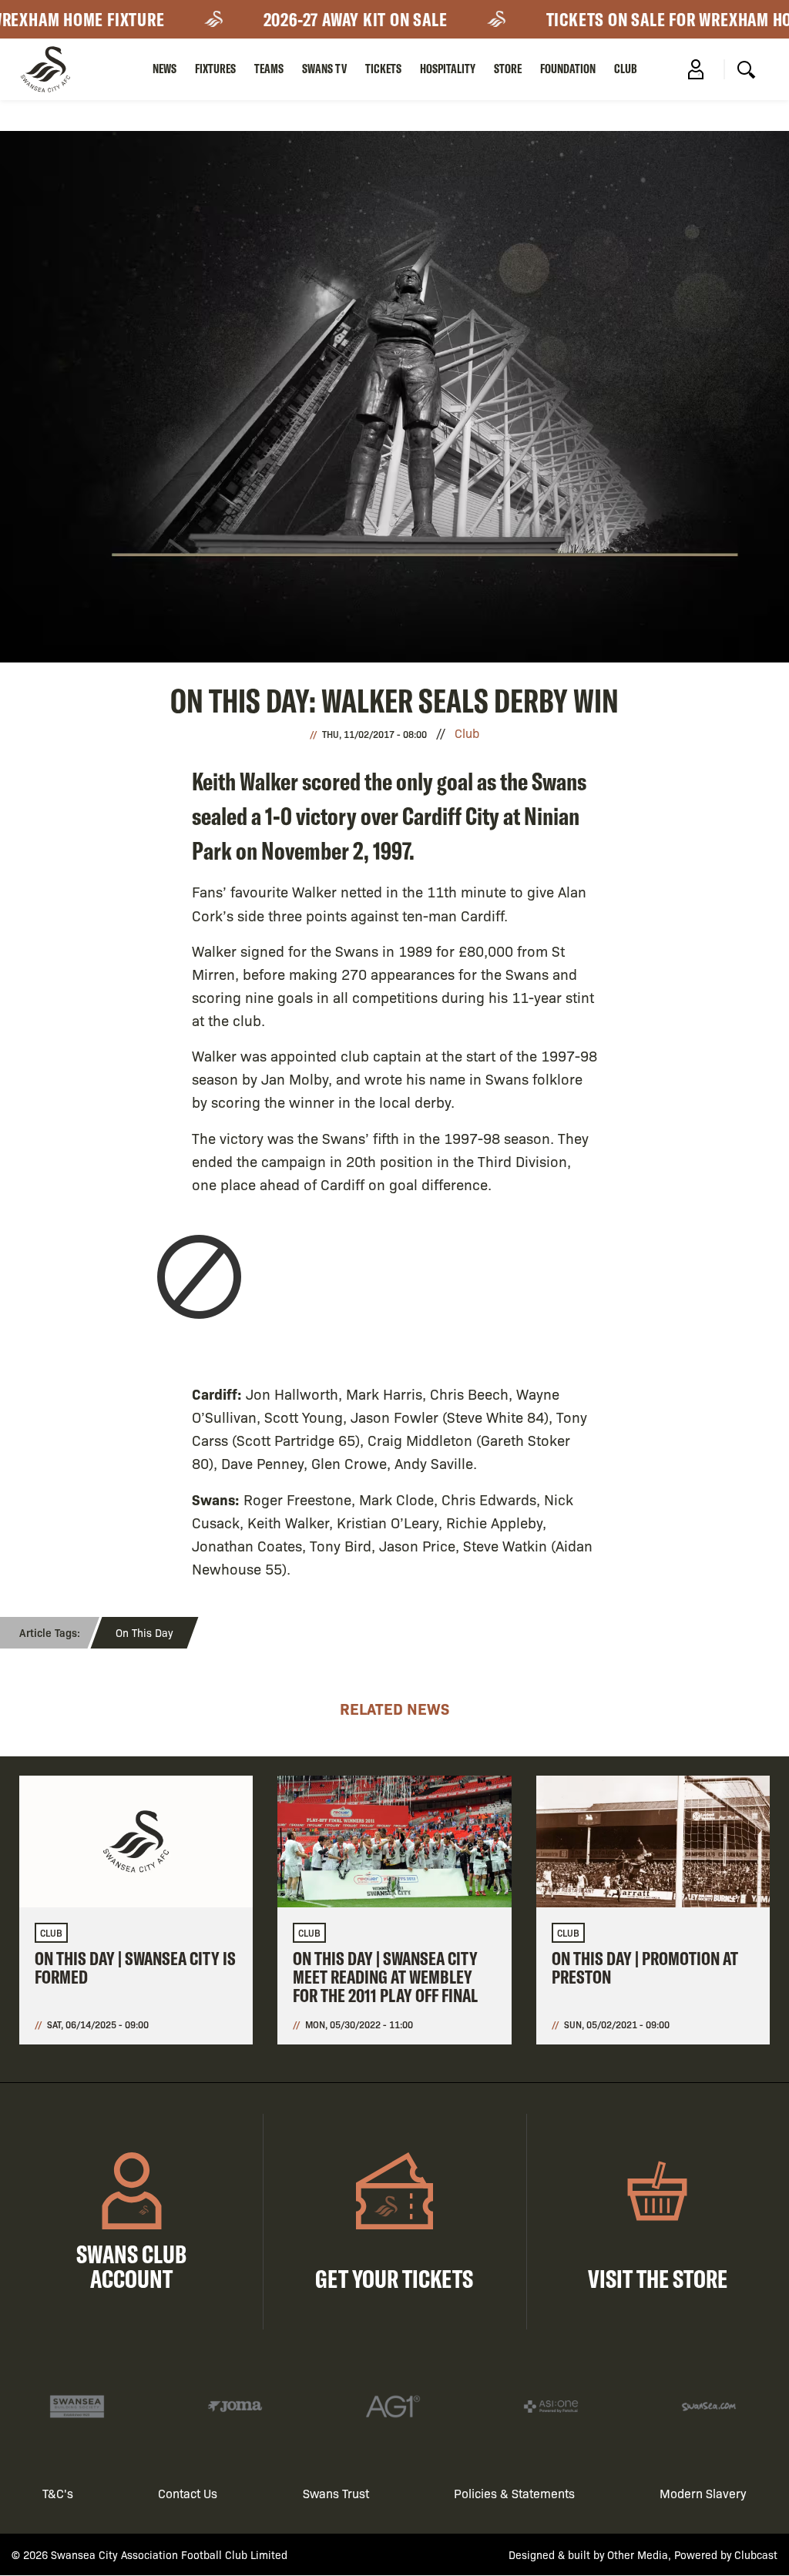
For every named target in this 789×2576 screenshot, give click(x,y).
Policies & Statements (514, 2493)
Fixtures (215, 69)
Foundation (568, 69)
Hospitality (448, 69)
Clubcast (756, 2554)
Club (626, 69)
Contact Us (188, 2493)
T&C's (58, 2493)
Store (508, 69)
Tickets (383, 69)
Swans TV (324, 69)
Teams (269, 69)
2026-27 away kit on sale (334, 19)
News (165, 69)
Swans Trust (336, 2493)
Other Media (638, 2554)
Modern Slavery (703, 2493)
